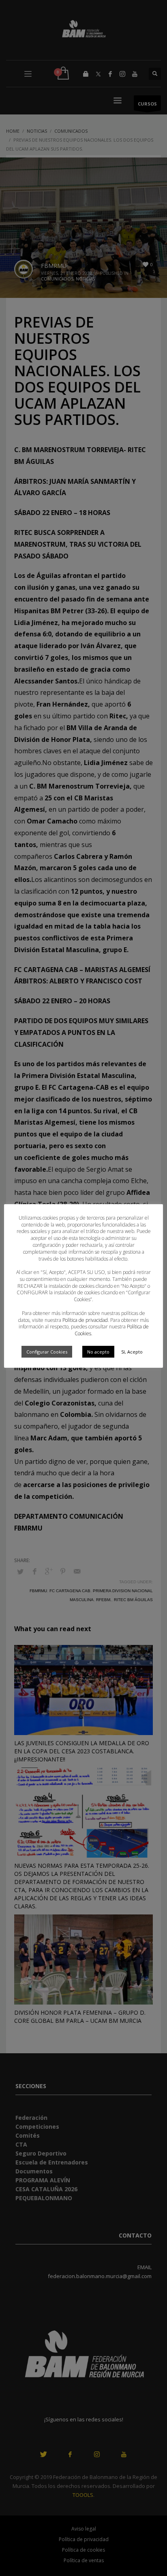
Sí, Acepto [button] (132, 1352)
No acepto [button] (98, 1352)
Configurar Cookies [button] (47, 1352)
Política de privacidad (85, 1320)
